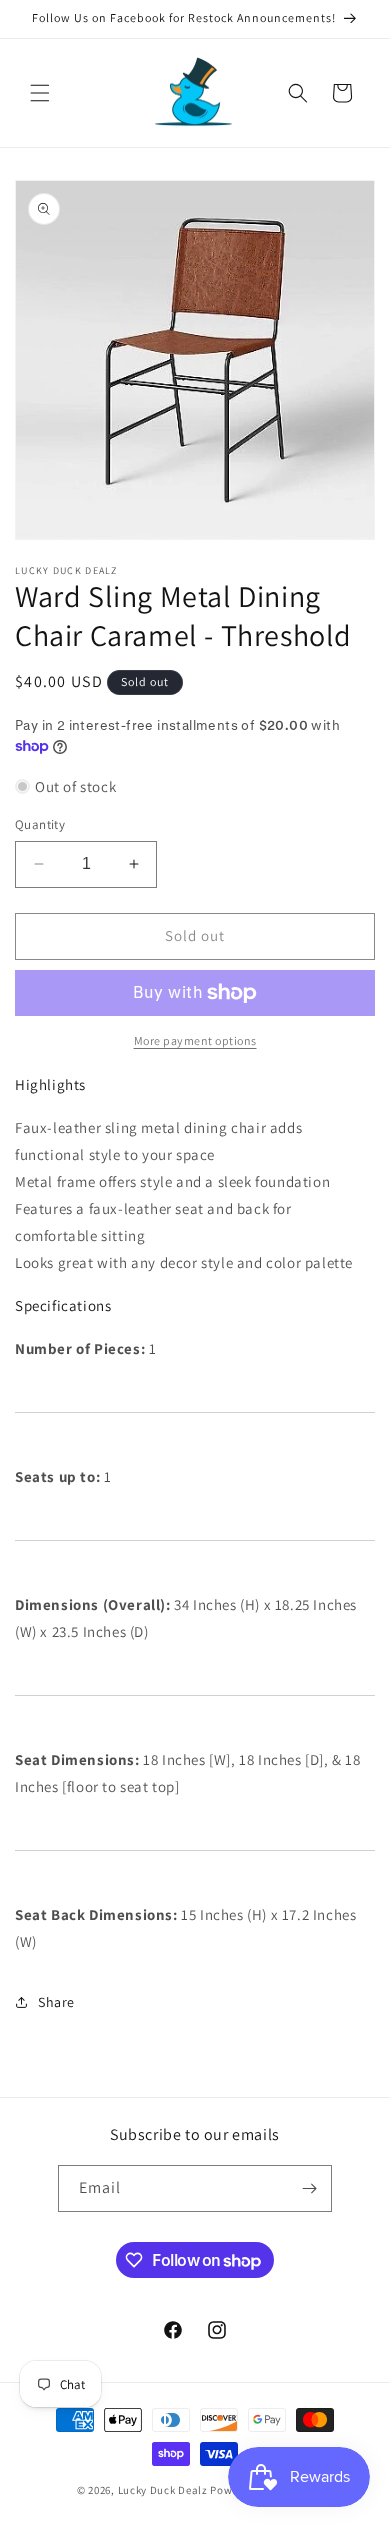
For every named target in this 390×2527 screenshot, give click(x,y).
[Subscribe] (309, 2188)
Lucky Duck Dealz (163, 2490)
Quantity (40, 824)
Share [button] (56, 2002)
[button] (40, 93)
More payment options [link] (195, 1040)
